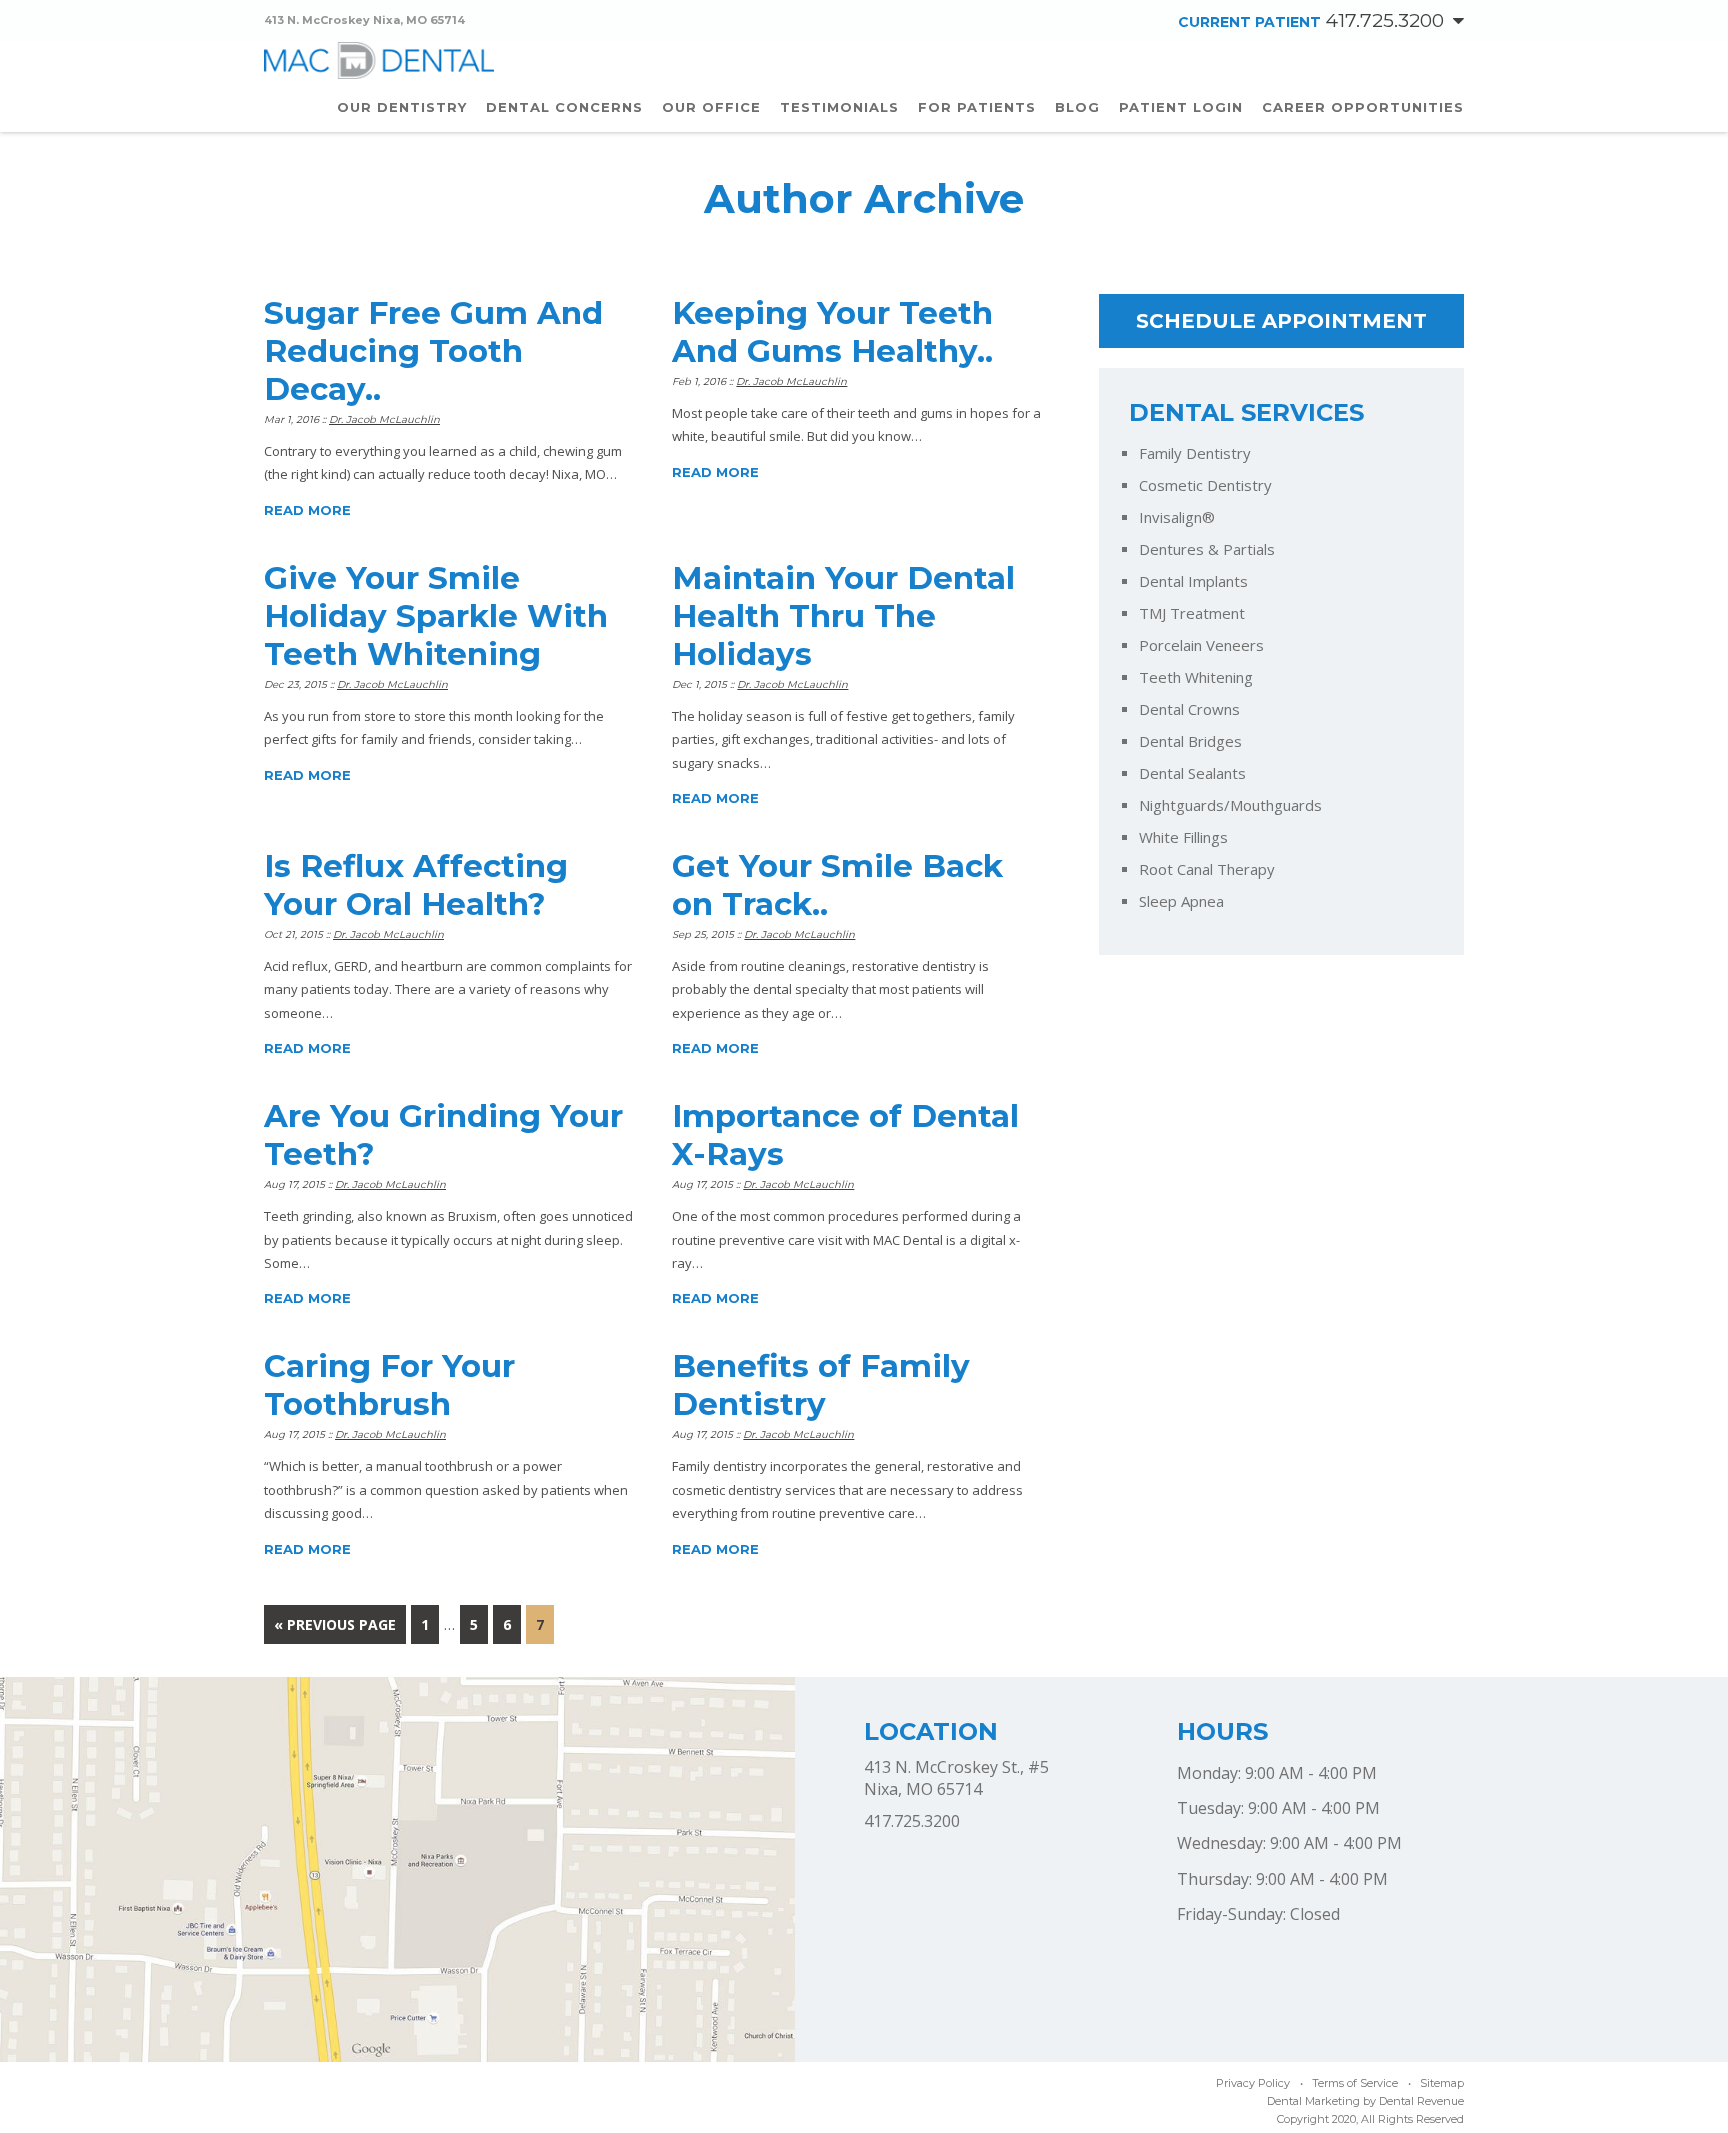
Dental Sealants (1192, 773)
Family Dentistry (1195, 453)
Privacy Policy (1253, 2083)
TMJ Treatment (1192, 613)
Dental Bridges (1190, 741)
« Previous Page (335, 1624)
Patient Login (1181, 107)
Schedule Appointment (1281, 321)
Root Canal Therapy (1207, 869)
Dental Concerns (564, 107)
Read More (307, 510)
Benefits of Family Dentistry (821, 1385)
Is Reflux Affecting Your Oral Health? (416, 885)
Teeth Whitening (1196, 677)
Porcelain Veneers (1201, 645)
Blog (1077, 107)
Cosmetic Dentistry (1205, 485)
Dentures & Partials (1207, 549)
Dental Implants (1193, 581)
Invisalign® (1177, 517)
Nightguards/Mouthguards (1230, 805)
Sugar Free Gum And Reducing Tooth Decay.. (433, 351)
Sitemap (1442, 2083)
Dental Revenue (1421, 2101)
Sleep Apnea (1181, 901)
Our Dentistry (402, 107)
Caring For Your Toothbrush (389, 1385)
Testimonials (839, 107)
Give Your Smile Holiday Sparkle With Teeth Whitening (436, 616)
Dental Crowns (1189, 709)
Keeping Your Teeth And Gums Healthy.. (832, 332)
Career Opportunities (1363, 107)
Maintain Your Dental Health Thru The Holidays (843, 616)
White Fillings (1183, 837)
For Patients (977, 107)
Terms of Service (1355, 2083)
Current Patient (1311, 22)
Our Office (711, 107)
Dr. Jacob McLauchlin (384, 419)
